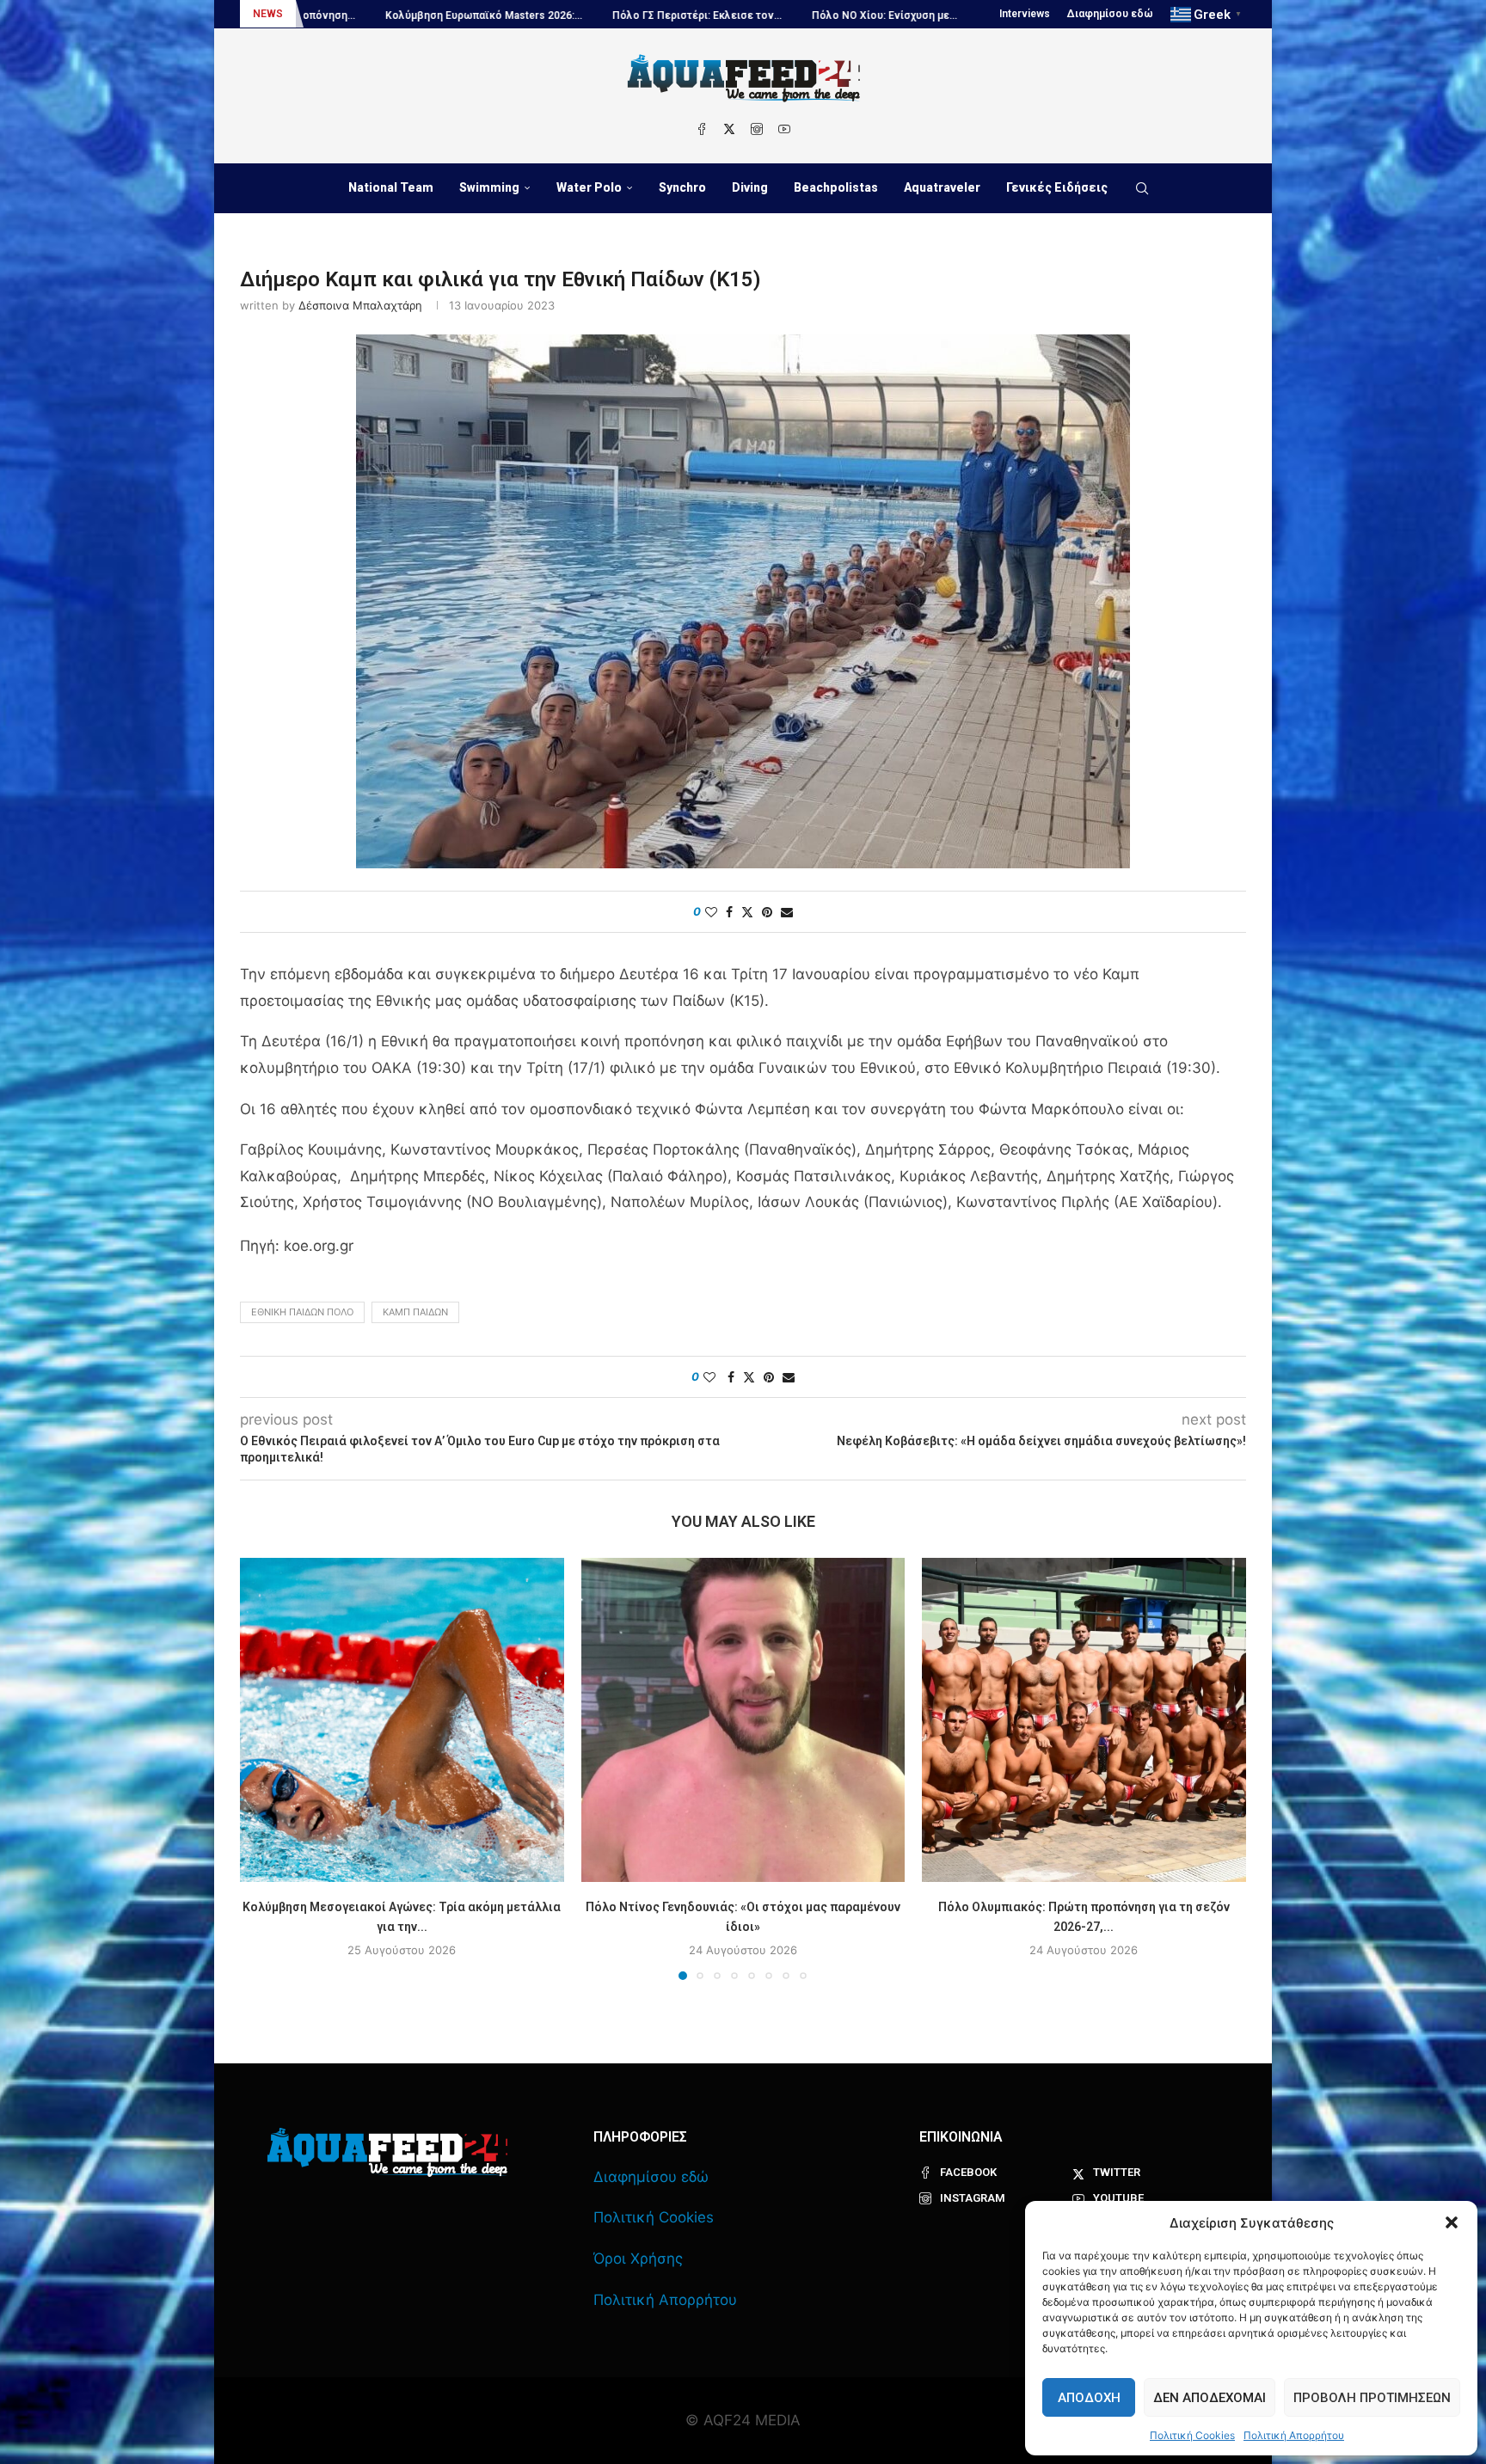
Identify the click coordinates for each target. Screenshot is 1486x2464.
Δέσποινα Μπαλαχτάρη (360, 305)
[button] (1452, 2222)
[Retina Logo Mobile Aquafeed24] (387, 2152)
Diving (750, 187)
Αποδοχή (1089, 2398)
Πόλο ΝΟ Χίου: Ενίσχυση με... (687, 15)
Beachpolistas (836, 187)
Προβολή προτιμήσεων (1372, 2398)
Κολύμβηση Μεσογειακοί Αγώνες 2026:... (893, 15)
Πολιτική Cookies (1192, 2435)
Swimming (489, 187)
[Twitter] (729, 129)
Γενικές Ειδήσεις (1057, 187)
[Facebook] (702, 129)
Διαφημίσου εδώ (1110, 14)
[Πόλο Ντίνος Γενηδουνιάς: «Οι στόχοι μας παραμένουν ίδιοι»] (743, 1720)
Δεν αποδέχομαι (1210, 2398)
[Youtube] (784, 129)
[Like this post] (711, 912)
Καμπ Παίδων (415, 1312)
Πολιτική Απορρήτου (1294, 2435)
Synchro (682, 187)
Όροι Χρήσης (638, 2259)
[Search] (1142, 188)
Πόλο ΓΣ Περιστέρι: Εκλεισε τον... (499, 15)
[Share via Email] (787, 912)
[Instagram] (757, 129)
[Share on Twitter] (747, 912)
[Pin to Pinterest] (767, 912)
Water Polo (589, 187)
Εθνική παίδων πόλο (302, 1312)
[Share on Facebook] (729, 912)
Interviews (1025, 14)
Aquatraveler (942, 187)
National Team (391, 187)
